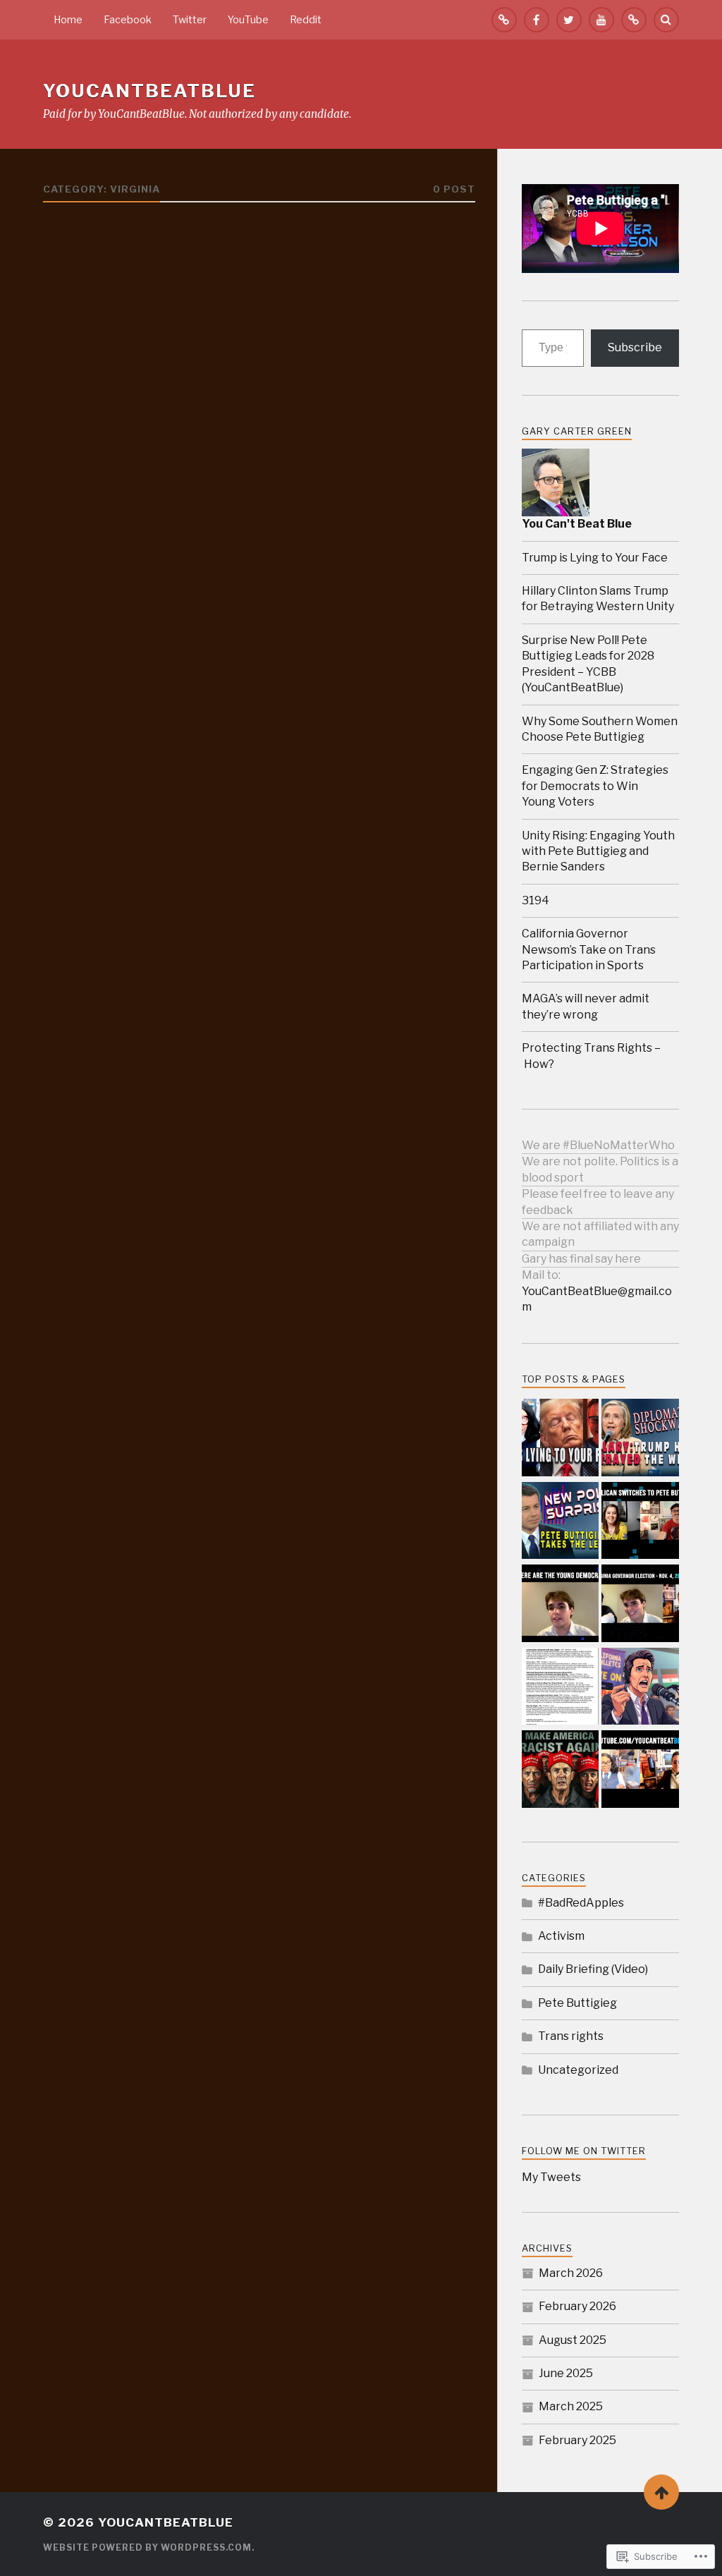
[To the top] (661, 2492)
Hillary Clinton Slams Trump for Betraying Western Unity (598, 599)
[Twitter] (569, 20)
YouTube (248, 20)
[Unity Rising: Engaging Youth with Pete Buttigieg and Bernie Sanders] (640, 1605)
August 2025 (573, 2340)
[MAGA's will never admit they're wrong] (561, 1770)
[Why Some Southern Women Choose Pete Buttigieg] (640, 1522)
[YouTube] (601, 20)
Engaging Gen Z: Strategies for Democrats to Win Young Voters (595, 786)
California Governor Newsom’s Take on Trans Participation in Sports (589, 949)
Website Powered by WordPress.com (147, 2547)
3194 (536, 900)
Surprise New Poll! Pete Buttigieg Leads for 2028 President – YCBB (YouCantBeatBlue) (588, 664)
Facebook (128, 20)
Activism (561, 1936)
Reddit (306, 20)
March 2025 (571, 2406)
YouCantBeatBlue (149, 91)
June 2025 (566, 2373)
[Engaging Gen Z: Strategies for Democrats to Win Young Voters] (561, 1605)
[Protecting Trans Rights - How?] (640, 1770)
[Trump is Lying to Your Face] (561, 1439)
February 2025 (577, 2440)
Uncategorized (578, 2070)
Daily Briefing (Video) (593, 1969)
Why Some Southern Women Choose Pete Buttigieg (600, 729)
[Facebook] (537, 20)
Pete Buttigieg (577, 2003)
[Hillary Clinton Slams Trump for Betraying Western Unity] (640, 1439)
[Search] (666, 20)
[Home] (504, 20)
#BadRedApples (581, 1903)
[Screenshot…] (561, 1688)
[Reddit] (634, 20)
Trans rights (571, 2036)
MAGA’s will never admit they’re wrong (586, 1006)
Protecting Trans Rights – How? (591, 1056)
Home (68, 20)
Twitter (190, 20)
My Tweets (551, 2177)
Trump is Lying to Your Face (595, 558)
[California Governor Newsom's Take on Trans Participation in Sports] (640, 1688)
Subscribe (635, 347)
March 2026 (571, 2273)
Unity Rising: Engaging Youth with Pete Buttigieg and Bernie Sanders (598, 851)
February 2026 (577, 2306)
